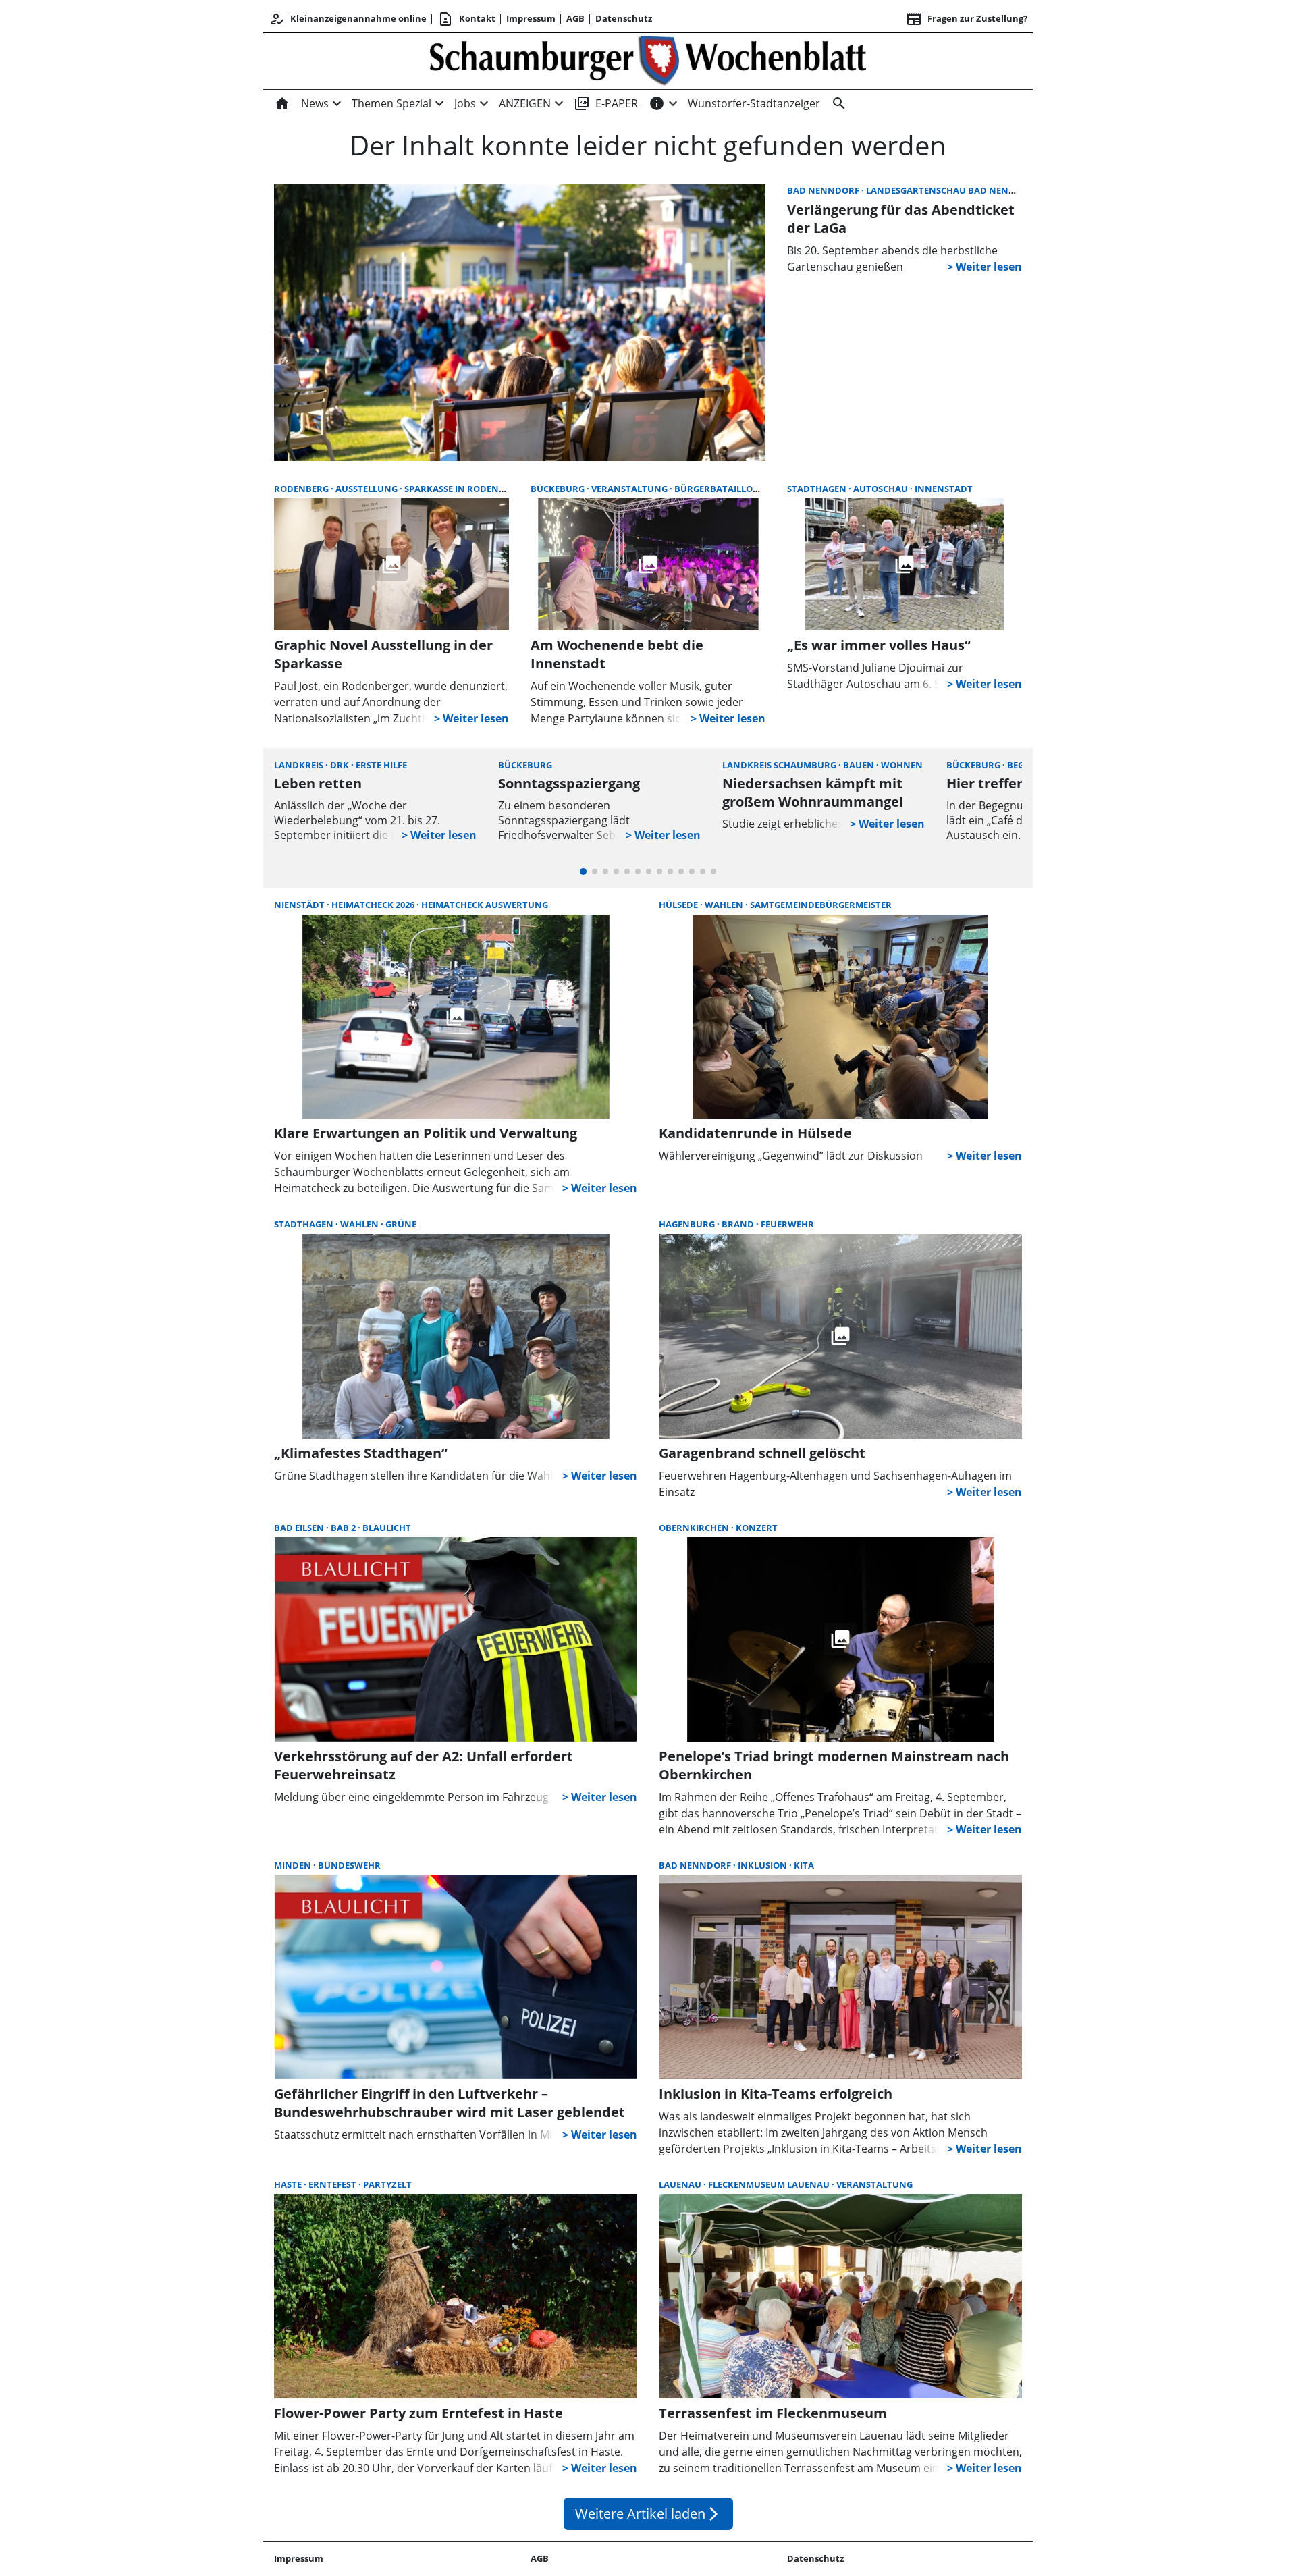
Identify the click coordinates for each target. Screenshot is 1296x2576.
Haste (289, 2184)
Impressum (531, 18)
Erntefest (333, 2184)
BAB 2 (344, 1528)
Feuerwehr (787, 1224)
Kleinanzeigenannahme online (348, 19)
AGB (575, 18)
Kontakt (466, 19)
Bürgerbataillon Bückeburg (745, 489)
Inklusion (763, 1865)
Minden (294, 1865)
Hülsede (679, 905)
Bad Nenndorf (824, 190)
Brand (739, 1224)
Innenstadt (944, 489)
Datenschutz (624, 18)
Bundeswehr (349, 1865)
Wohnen (902, 765)
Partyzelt (387, 2184)
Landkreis (300, 765)
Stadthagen (818, 489)
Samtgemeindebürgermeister (821, 905)
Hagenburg (688, 1224)
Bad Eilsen (300, 1528)
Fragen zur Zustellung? (967, 19)
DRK (341, 765)
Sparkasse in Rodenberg (463, 489)
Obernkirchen (695, 1528)
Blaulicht (387, 1528)
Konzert (757, 1528)
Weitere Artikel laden (648, 2514)
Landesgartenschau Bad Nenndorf (954, 190)
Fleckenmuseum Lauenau (770, 2184)
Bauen (860, 765)
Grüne (401, 1224)
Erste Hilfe (381, 765)
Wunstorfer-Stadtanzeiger (754, 103)
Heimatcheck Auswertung (485, 905)
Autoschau (882, 489)
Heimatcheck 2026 (374, 905)
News (315, 103)
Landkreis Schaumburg (780, 765)
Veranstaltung (630, 489)
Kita (804, 1865)
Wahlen (725, 905)
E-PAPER (606, 103)
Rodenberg (302, 489)
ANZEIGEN (525, 103)
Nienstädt (300, 905)
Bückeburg (559, 489)
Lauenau (681, 2184)
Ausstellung (368, 489)
